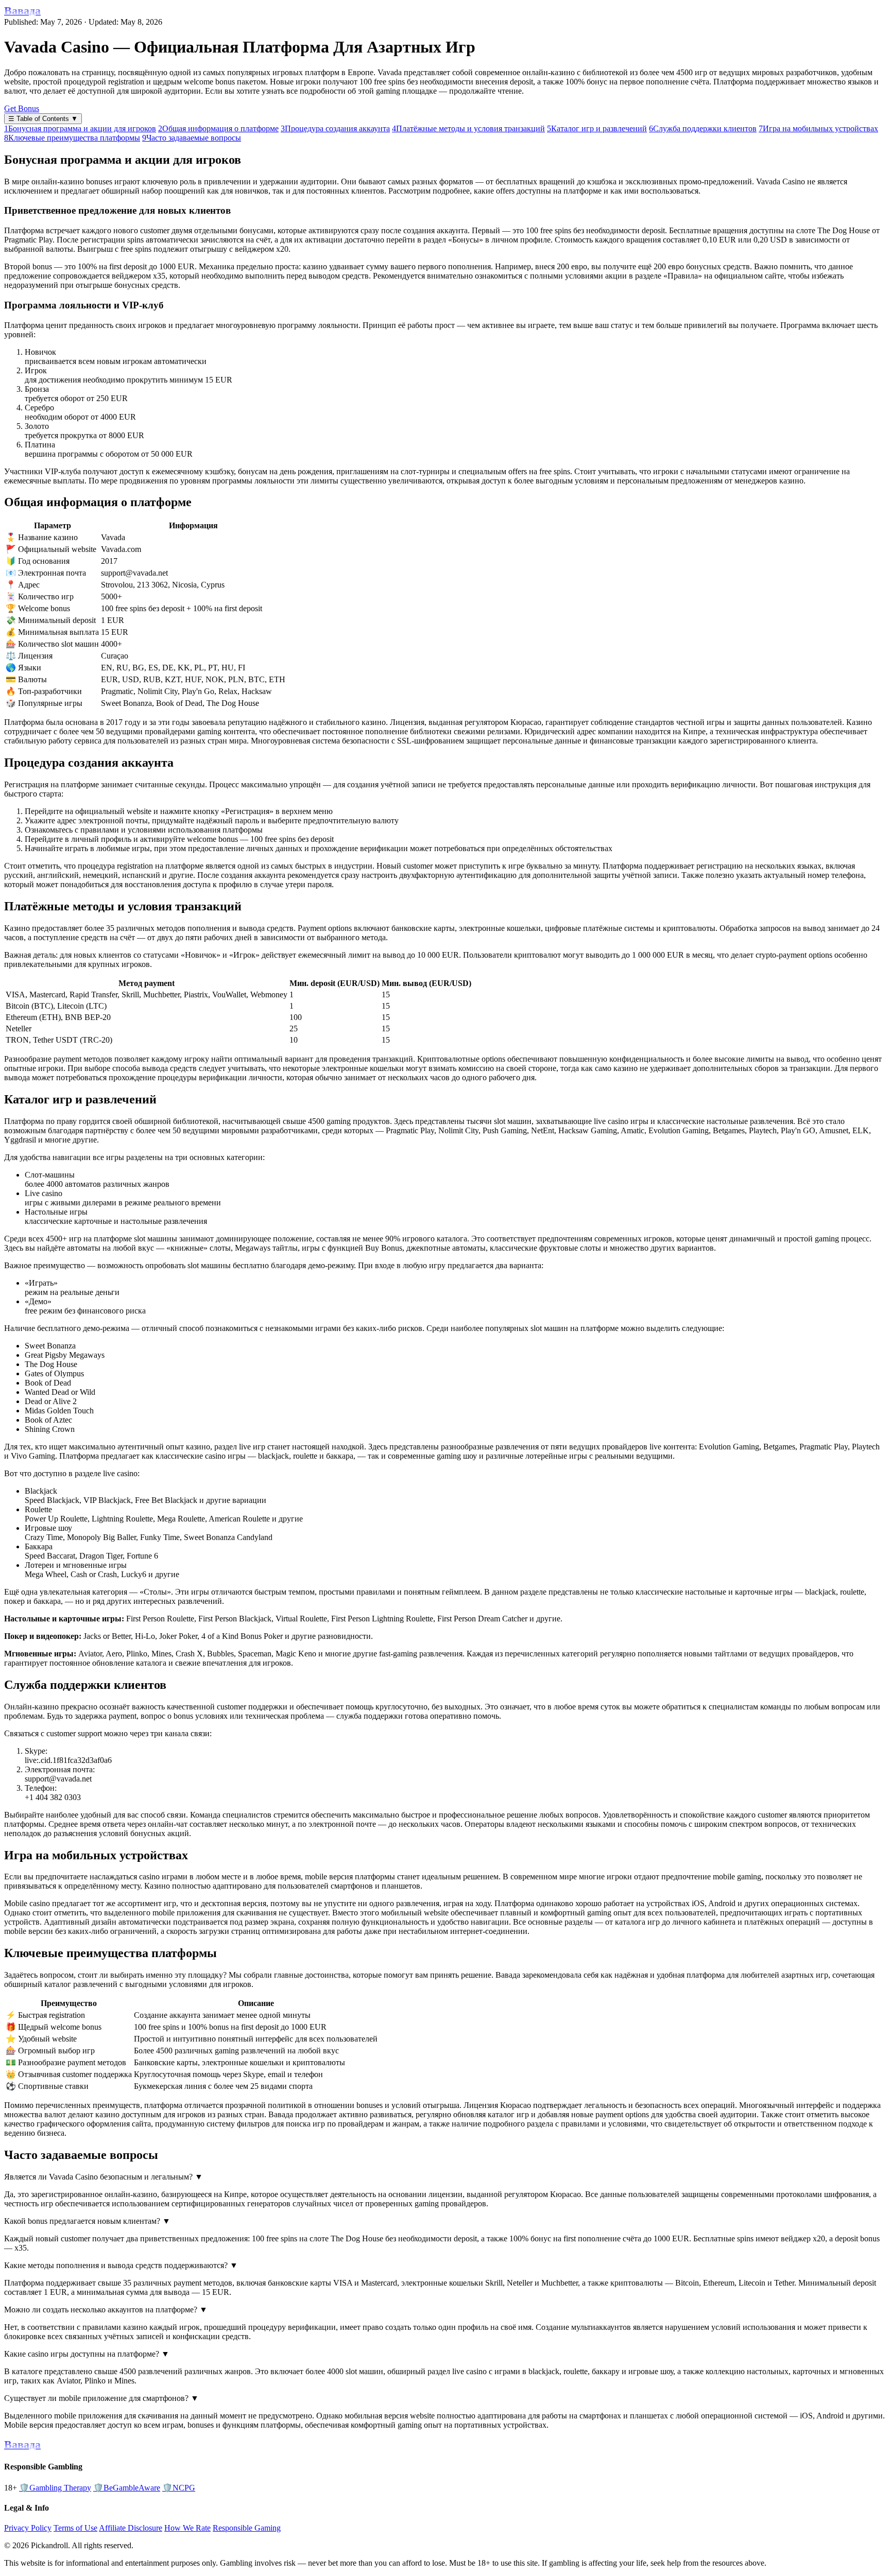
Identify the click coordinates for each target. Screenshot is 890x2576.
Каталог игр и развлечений (597, 128)
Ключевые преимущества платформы (72, 138)
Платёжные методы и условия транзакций (468, 128)
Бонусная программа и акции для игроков (80, 128)
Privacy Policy (28, 2528)
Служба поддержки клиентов (703, 128)
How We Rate (187, 2528)
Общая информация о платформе (218, 128)
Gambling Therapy (55, 2488)
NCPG (179, 2488)
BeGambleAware (127, 2488)
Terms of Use (75, 2528)
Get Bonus (22, 108)
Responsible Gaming (247, 2528)
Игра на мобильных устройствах (818, 128)
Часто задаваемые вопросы (192, 138)
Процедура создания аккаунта (335, 128)
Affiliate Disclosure (131, 2528)
